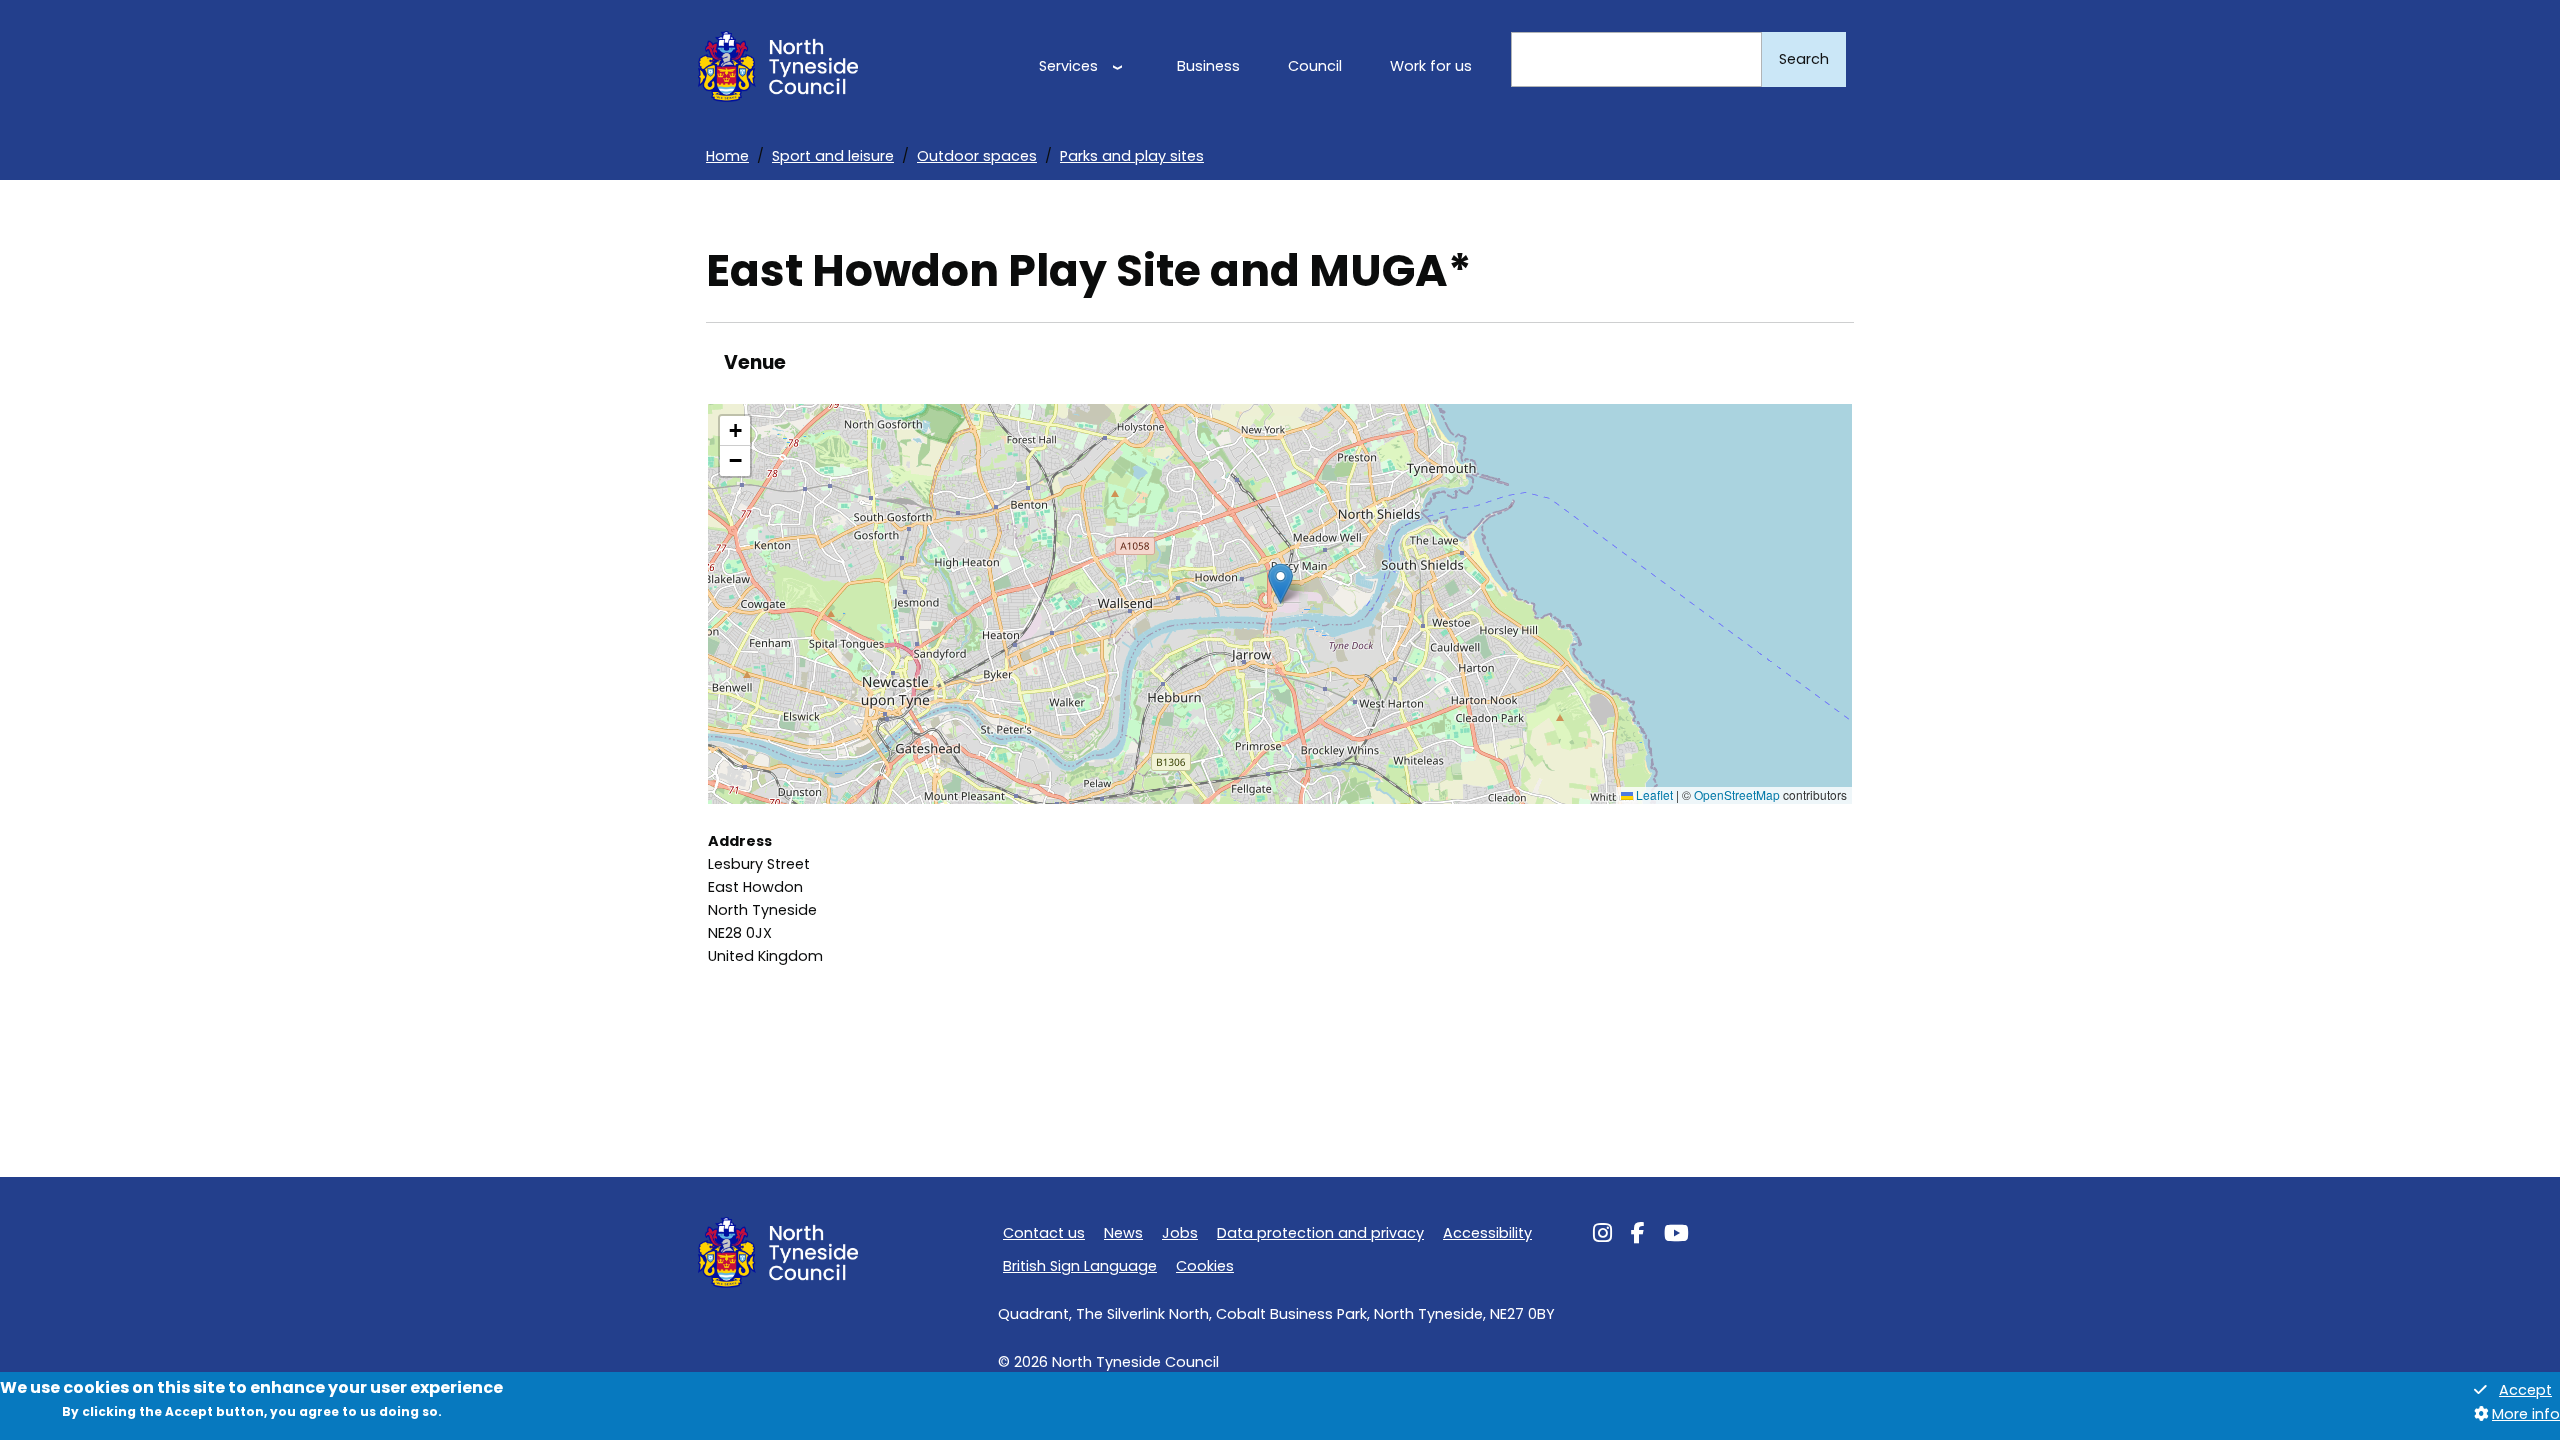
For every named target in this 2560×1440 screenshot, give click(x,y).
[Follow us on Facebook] (1638, 1236)
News (1123, 1233)
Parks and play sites (1132, 156)
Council (1315, 66)
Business (1208, 66)
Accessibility (1487, 1233)
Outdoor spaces (977, 156)
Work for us (1431, 66)
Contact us (1044, 1233)
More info (2526, 1414)
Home (727, 156)
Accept (2525, 1391)
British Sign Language (1080, 1266)
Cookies (1205, 1266)
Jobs (1180, 1233)
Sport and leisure (833, 156)
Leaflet (1653, 794)
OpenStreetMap (1737, 794)
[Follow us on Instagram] (1602, 1236)
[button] (1280, 583)
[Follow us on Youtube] (1676, 1236)
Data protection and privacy (1320, 1233)
